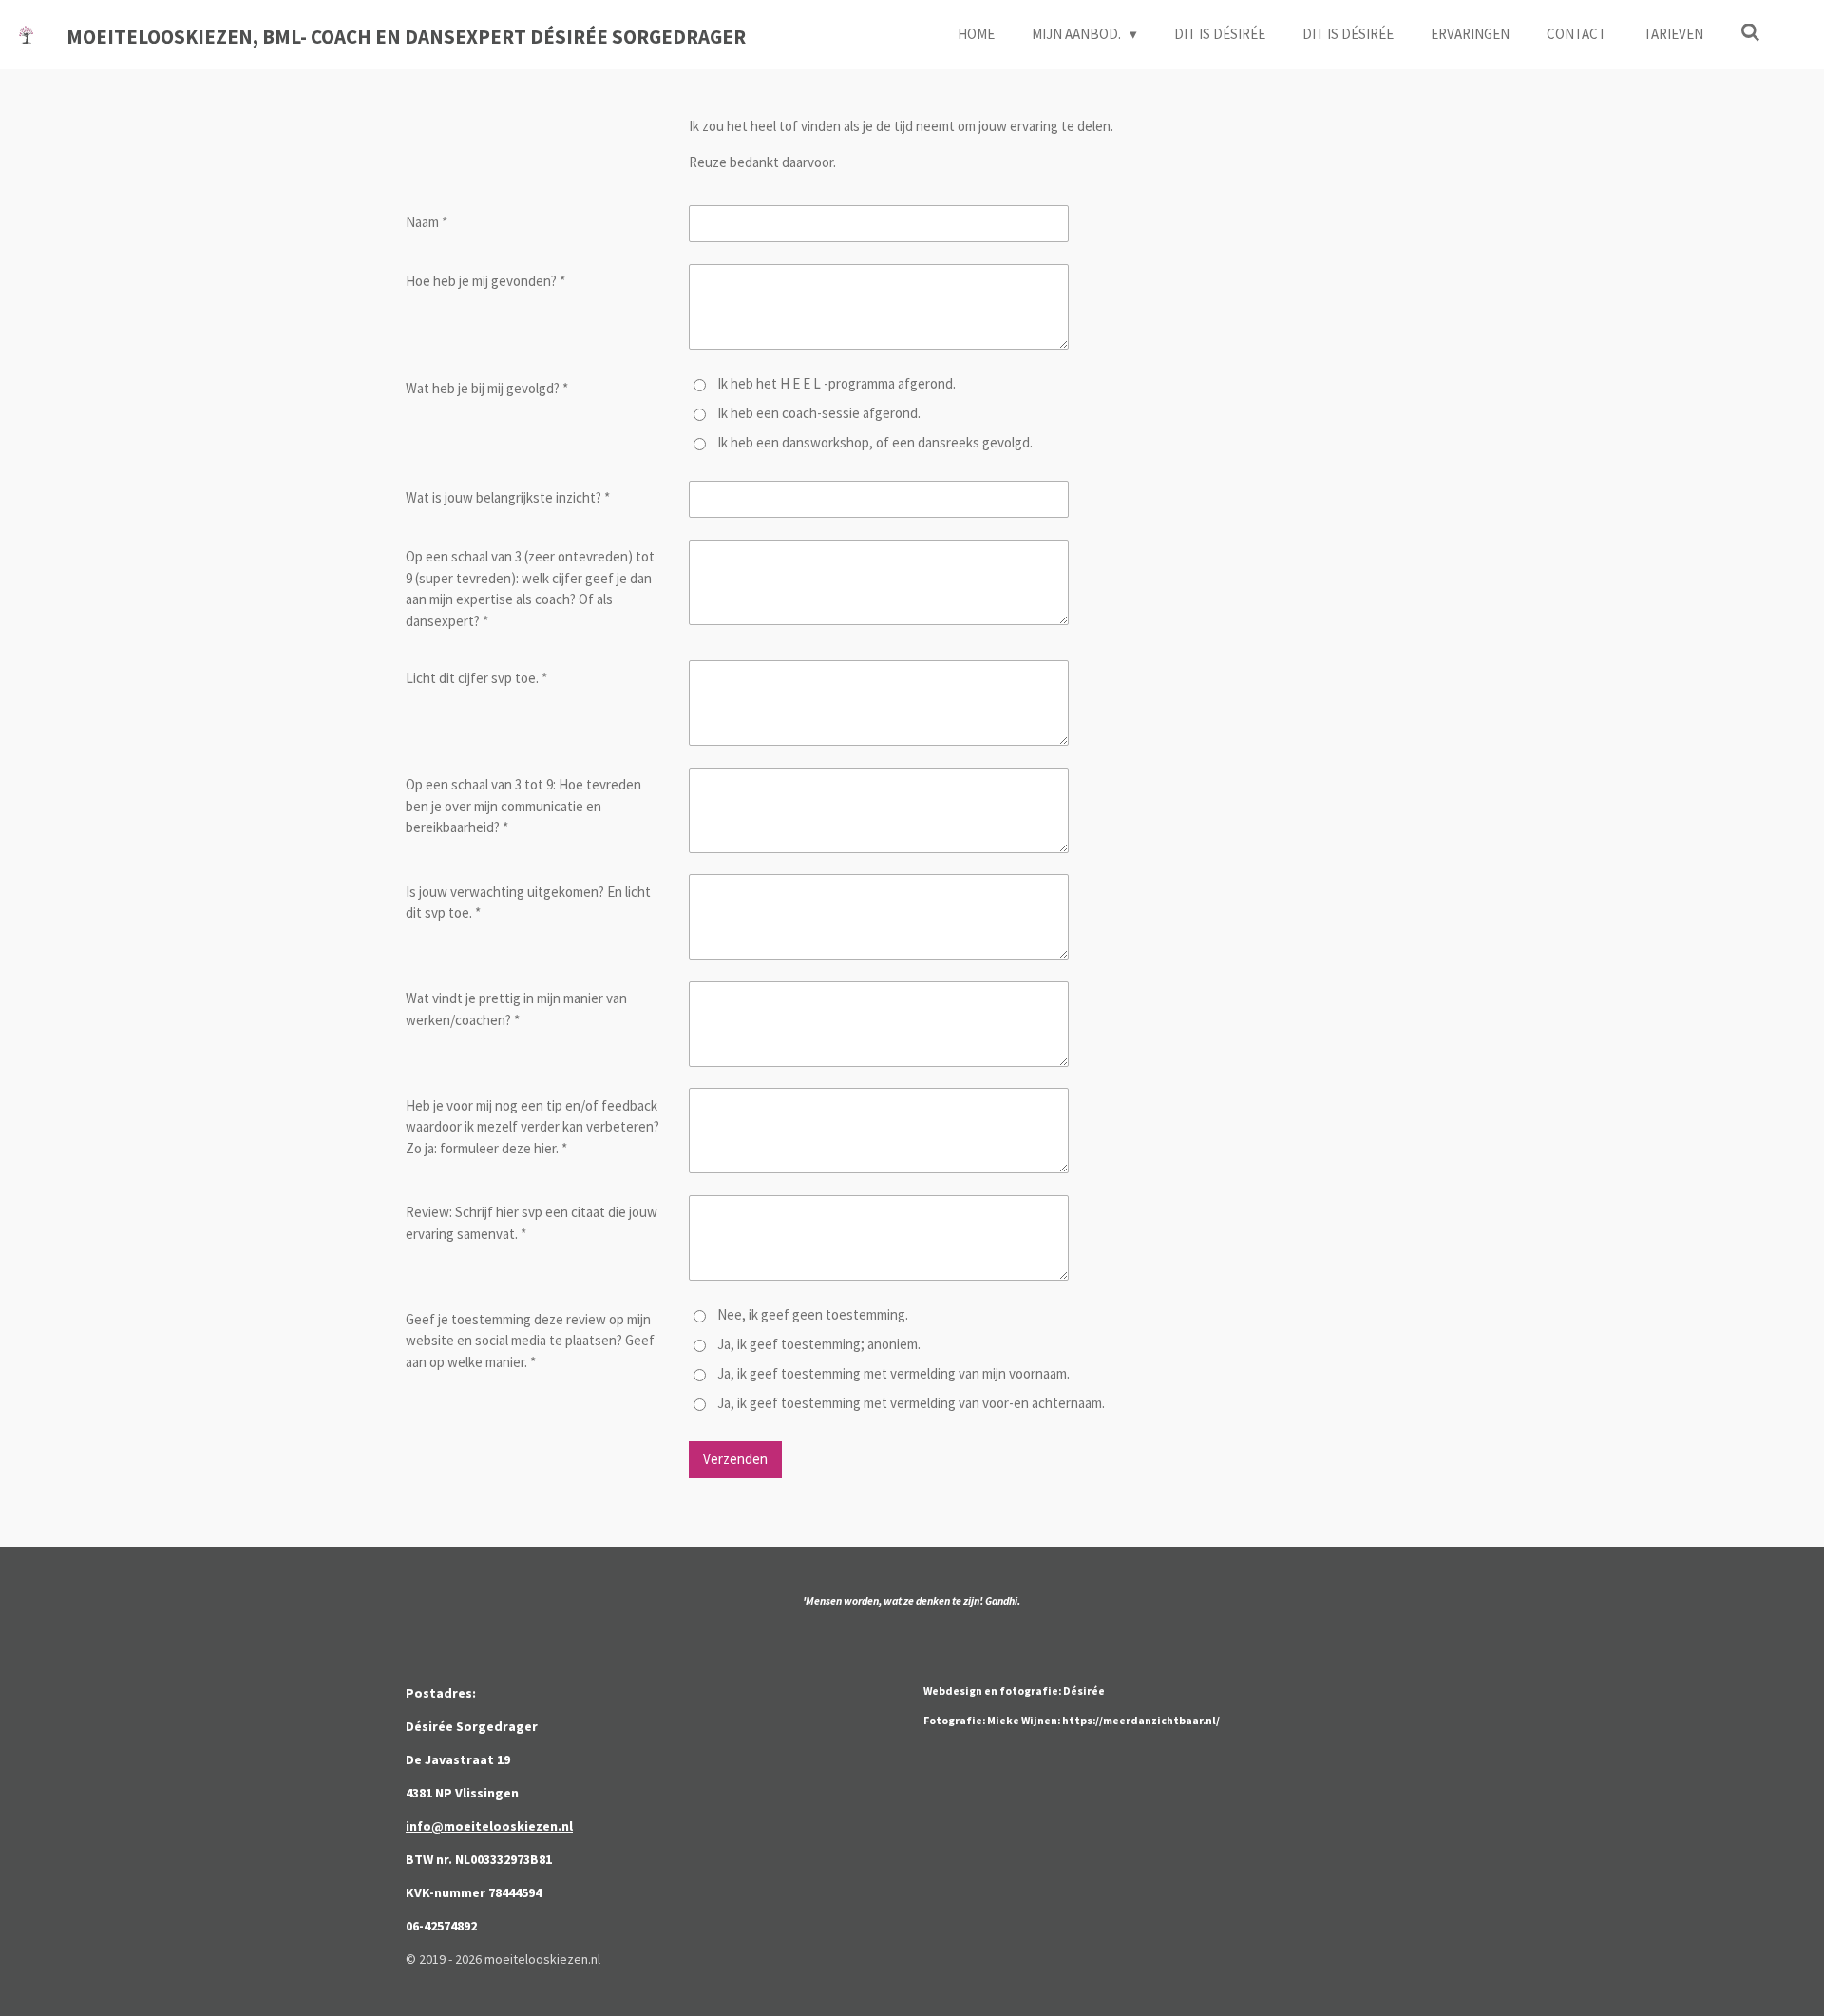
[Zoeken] (1750, 33)
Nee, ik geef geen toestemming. (813, 1314)
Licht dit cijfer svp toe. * (476, 678)
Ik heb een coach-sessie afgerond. (819, 413)
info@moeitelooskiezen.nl (489, 1826)
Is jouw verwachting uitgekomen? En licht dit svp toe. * (528, 903)
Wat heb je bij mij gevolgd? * (487, 388)
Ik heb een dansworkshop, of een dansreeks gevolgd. (875, 442)
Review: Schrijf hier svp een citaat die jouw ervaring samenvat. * (532, 1223)
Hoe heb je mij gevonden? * (485, 281)
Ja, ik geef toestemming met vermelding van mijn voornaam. (893, 1373)
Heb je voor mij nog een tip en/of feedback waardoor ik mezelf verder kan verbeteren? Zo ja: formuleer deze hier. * (532, 1127)
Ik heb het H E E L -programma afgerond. (836, 383)
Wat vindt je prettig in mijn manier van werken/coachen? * (516, 1009)
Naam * (427, 222)
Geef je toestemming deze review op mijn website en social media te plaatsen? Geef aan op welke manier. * (530, 1341)
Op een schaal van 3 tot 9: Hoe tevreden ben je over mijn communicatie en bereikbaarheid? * (523, 806)
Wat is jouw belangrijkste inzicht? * (508, 497)
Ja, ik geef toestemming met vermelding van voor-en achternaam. (911, 1403)
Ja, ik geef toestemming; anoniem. (819, 1344)
